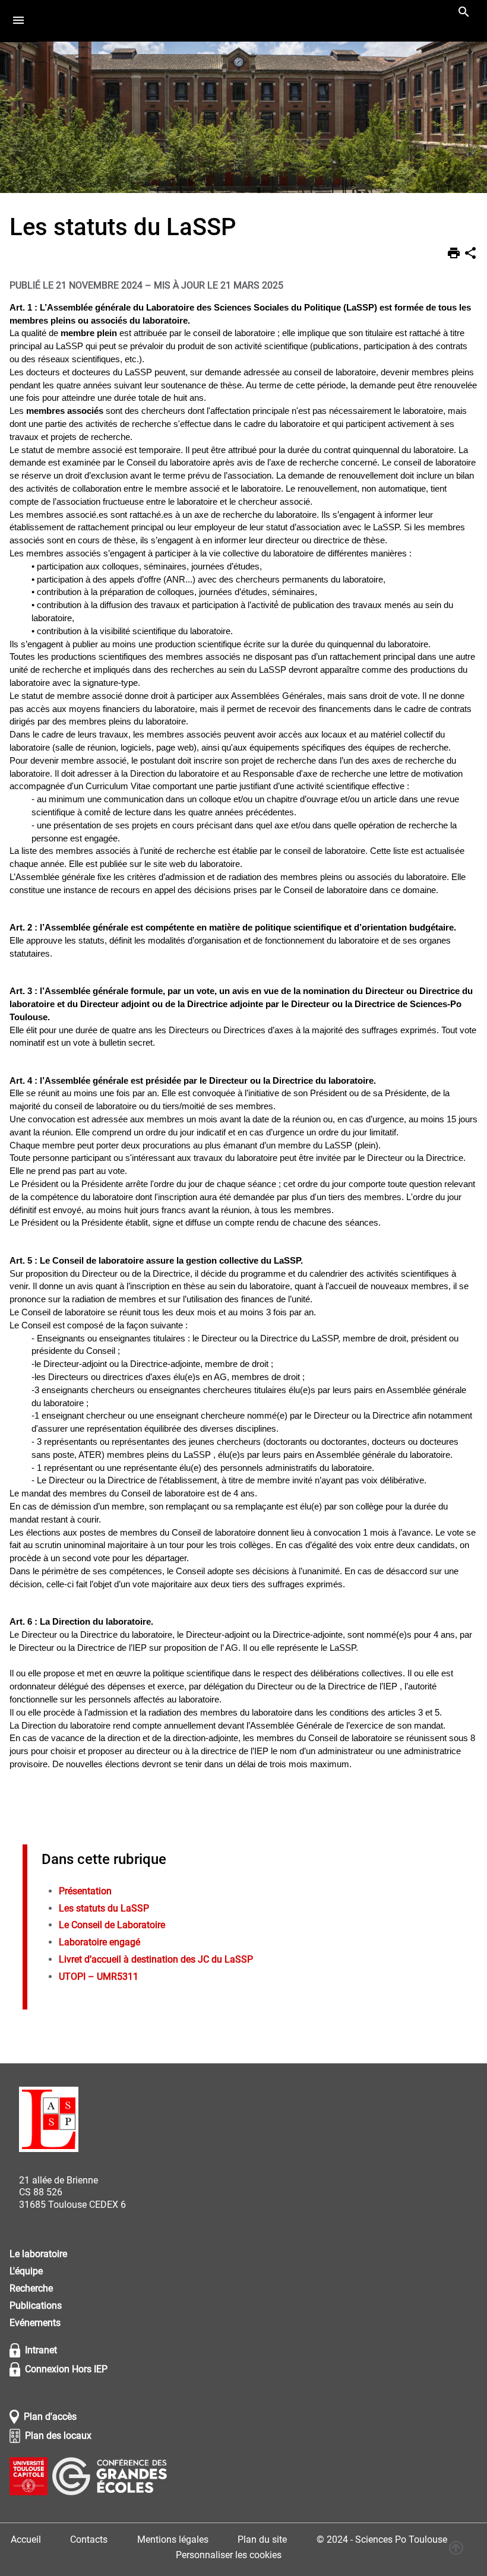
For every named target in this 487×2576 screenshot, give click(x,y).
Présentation (85, 1891)
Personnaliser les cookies (229, 2555)
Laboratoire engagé (99, 1942)
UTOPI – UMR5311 (99, 1977)
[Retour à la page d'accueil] (49, 2121)
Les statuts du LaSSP (104, 1908)
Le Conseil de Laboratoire (112, 1925)
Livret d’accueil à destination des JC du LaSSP (156, 1959)
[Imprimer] (454, 255)
